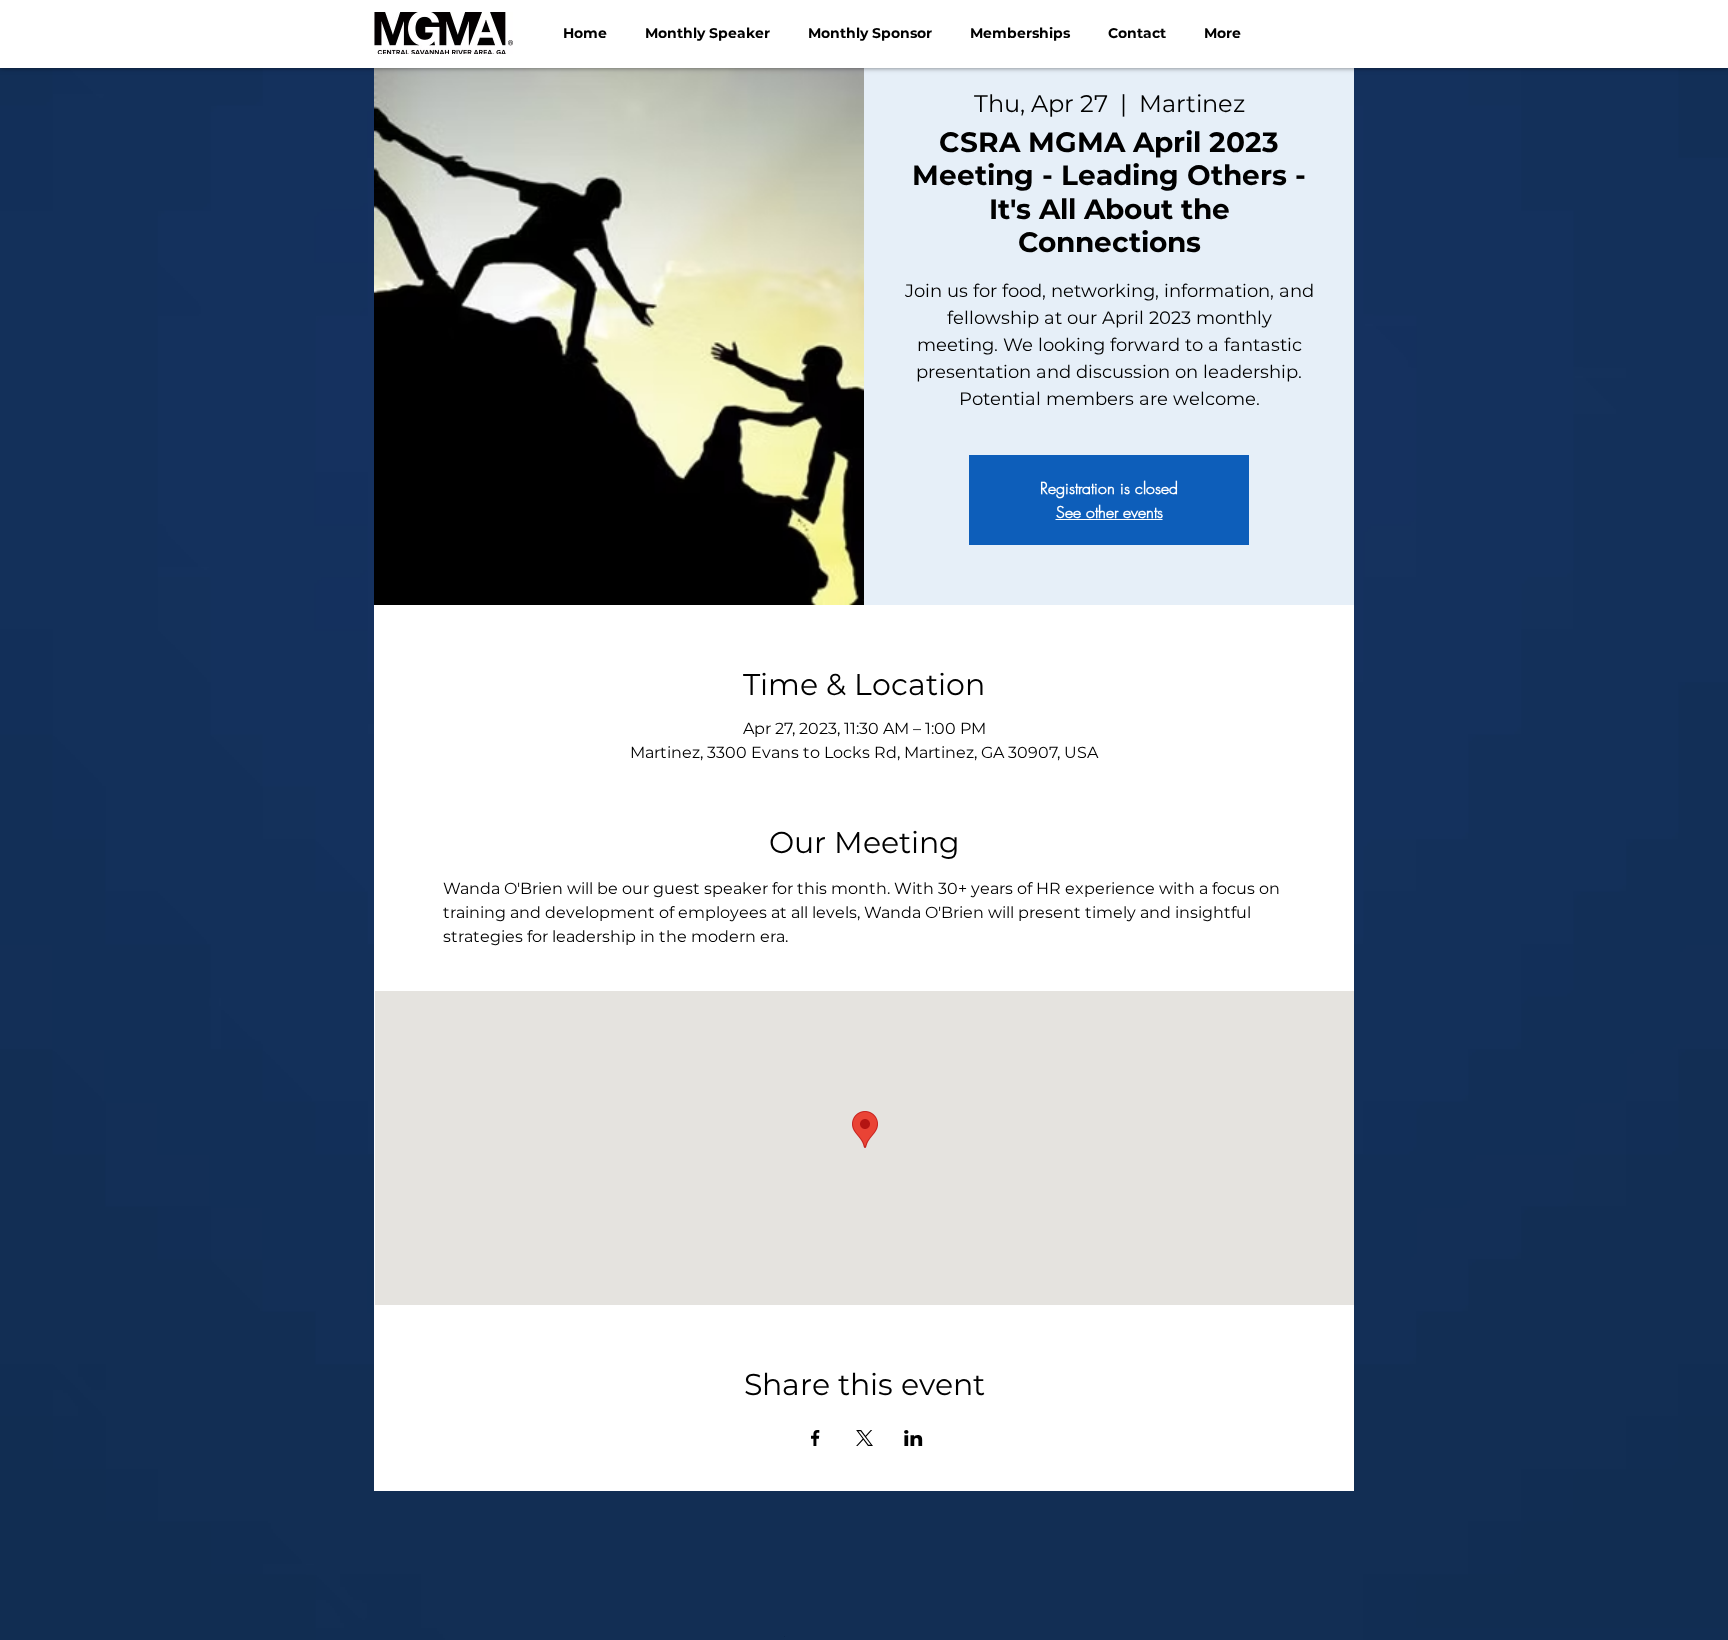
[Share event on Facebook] (815, 1438)
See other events (1109, 512)
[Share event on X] (864, 1438)
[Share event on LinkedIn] (913, 1438)
